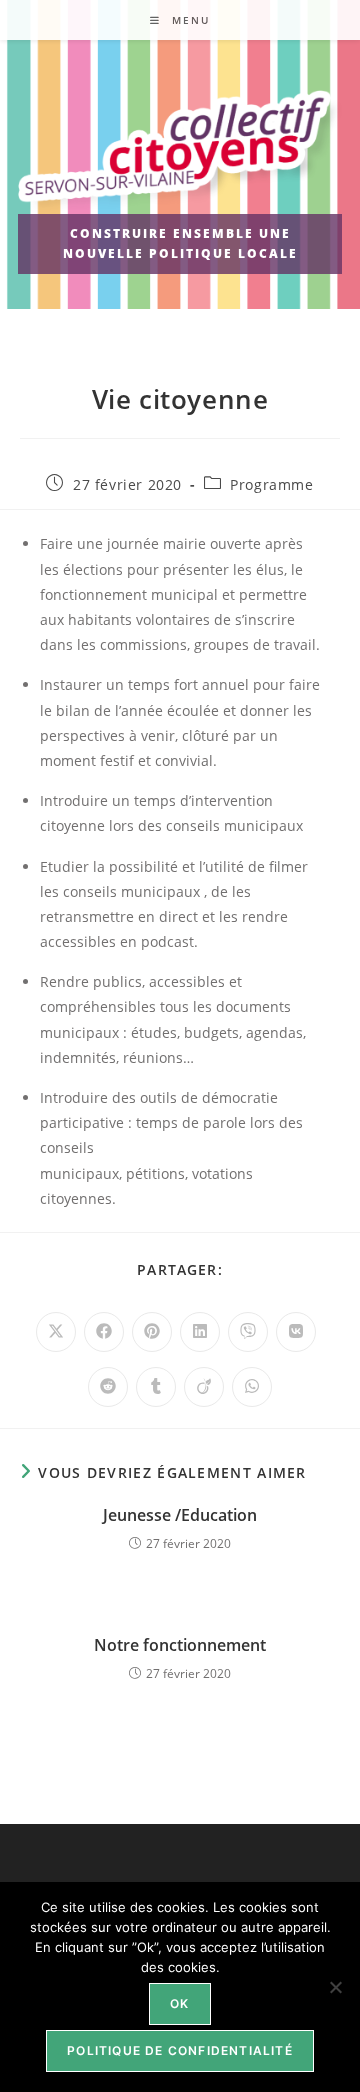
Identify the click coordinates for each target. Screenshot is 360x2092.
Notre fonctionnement (180, 1645)
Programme (271, 484)
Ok (179, 2003)
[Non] (335, 1987)
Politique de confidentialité (180, 2050)
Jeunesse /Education (180, 1515)
